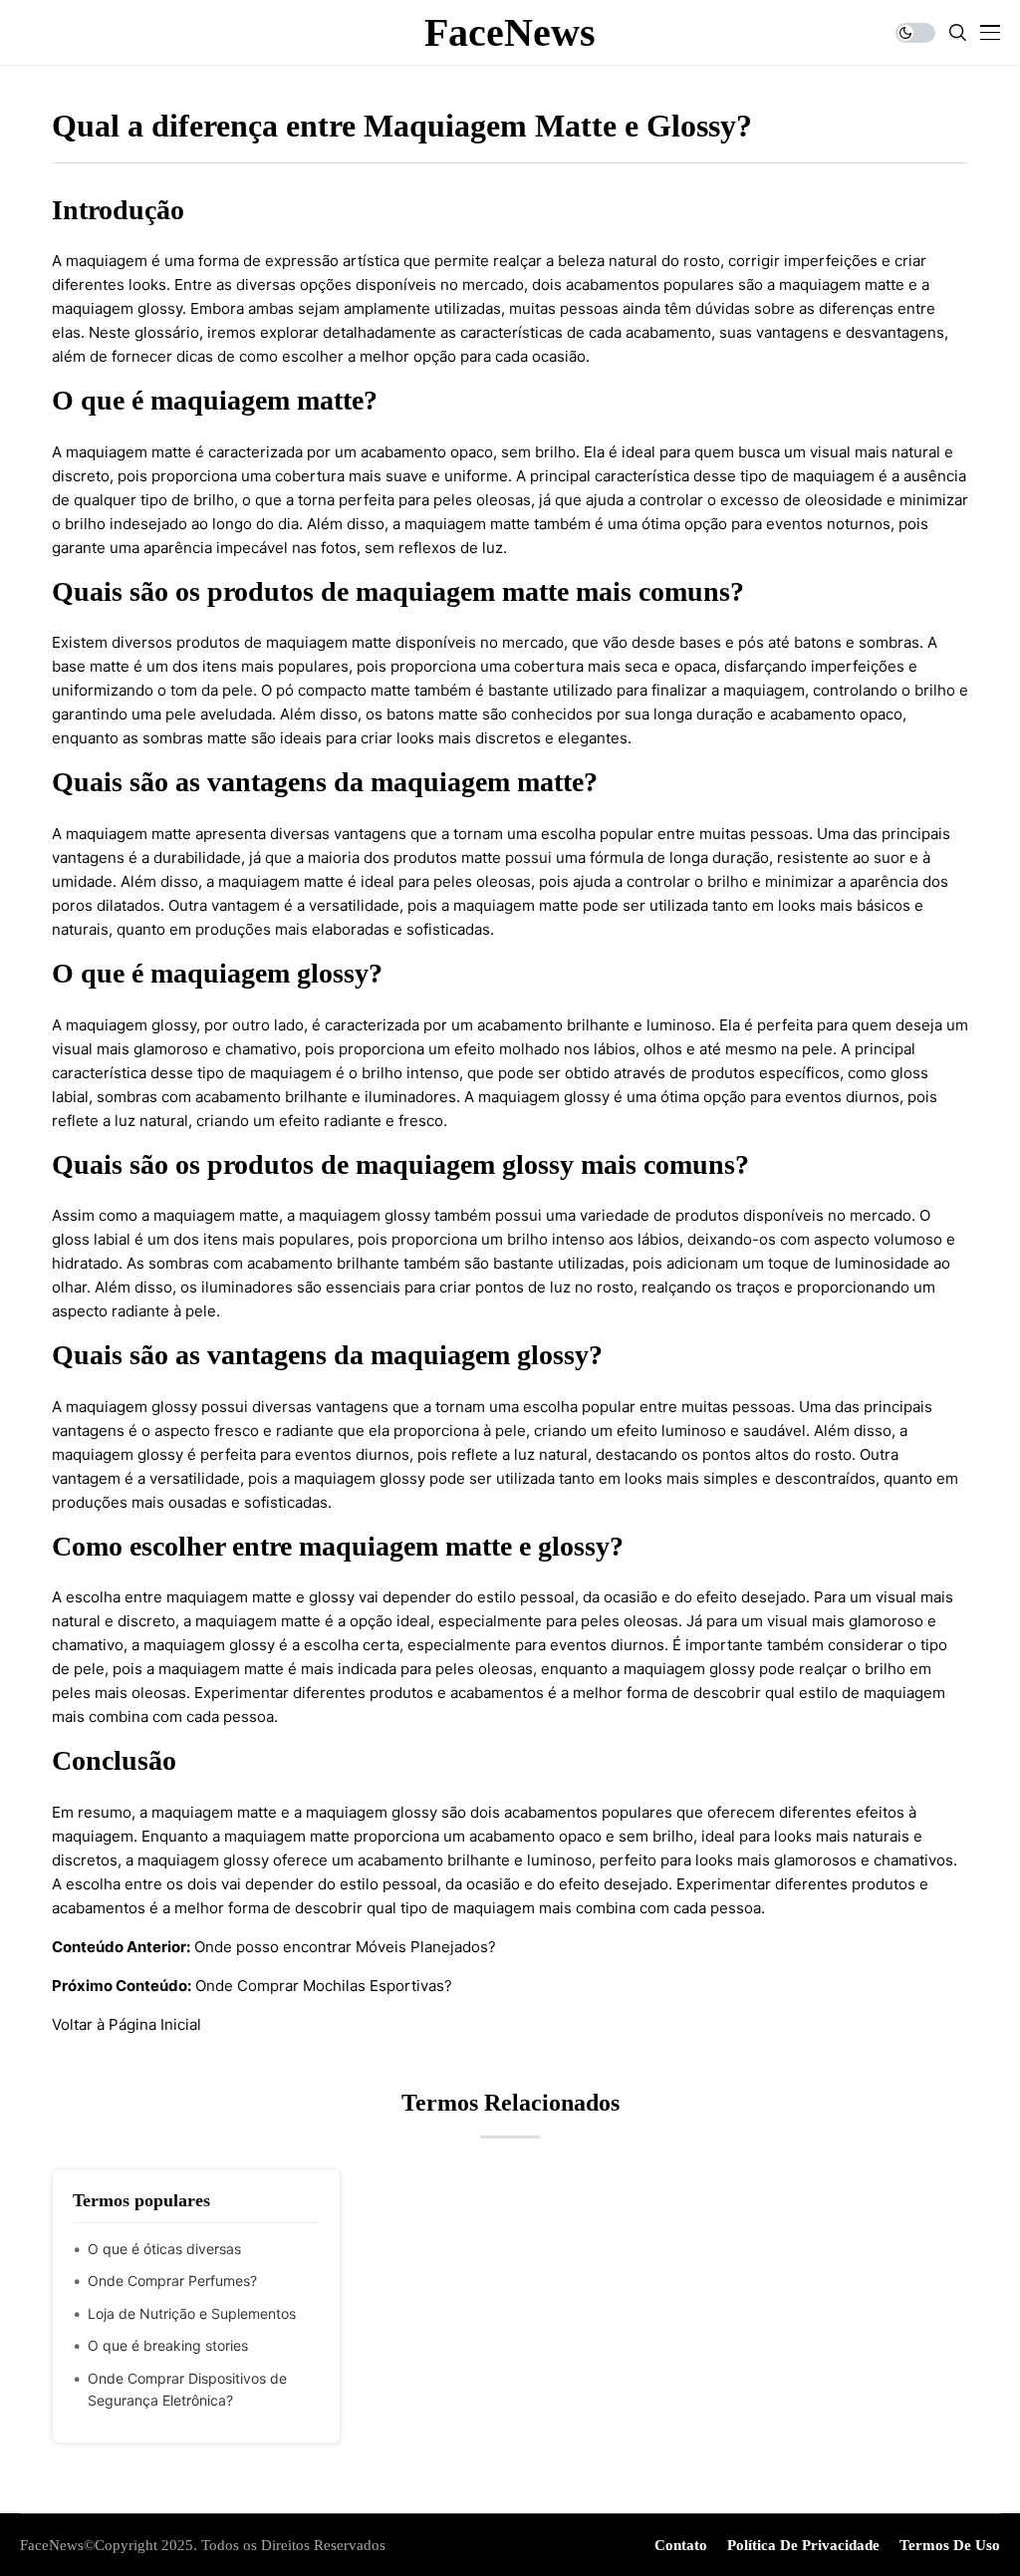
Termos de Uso (950, 2545)
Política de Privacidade (803, 2545)
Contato (681, 2545)
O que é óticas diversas (164, 2249)
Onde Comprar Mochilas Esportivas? (324, 1986)
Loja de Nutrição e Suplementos (192, 2313)
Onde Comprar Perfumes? (172, 2281)
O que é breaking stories (168, 2345)
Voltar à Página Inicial (127, 2024)
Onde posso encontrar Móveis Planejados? (345, 1947)
